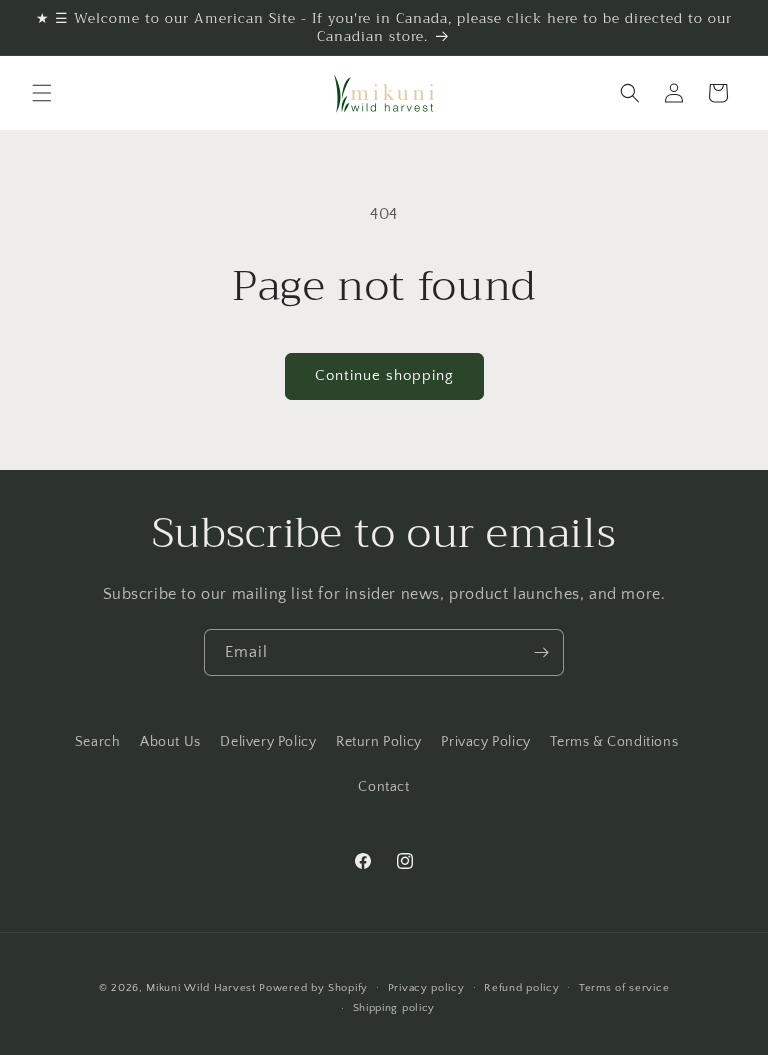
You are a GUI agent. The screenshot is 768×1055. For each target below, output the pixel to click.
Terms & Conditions (614, 742)
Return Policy (379, 742)
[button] (42, 93)
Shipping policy (394, 1008)
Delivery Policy (268, 742)
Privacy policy (426, 988)
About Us (170, 742)
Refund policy (521, 988)
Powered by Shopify (313, 988)
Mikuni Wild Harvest (200, 988)
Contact (383, 787)
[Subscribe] (541, 652)
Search (98, 742)
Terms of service (624, 988)
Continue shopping (384, 375)
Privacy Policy (485, 742)
